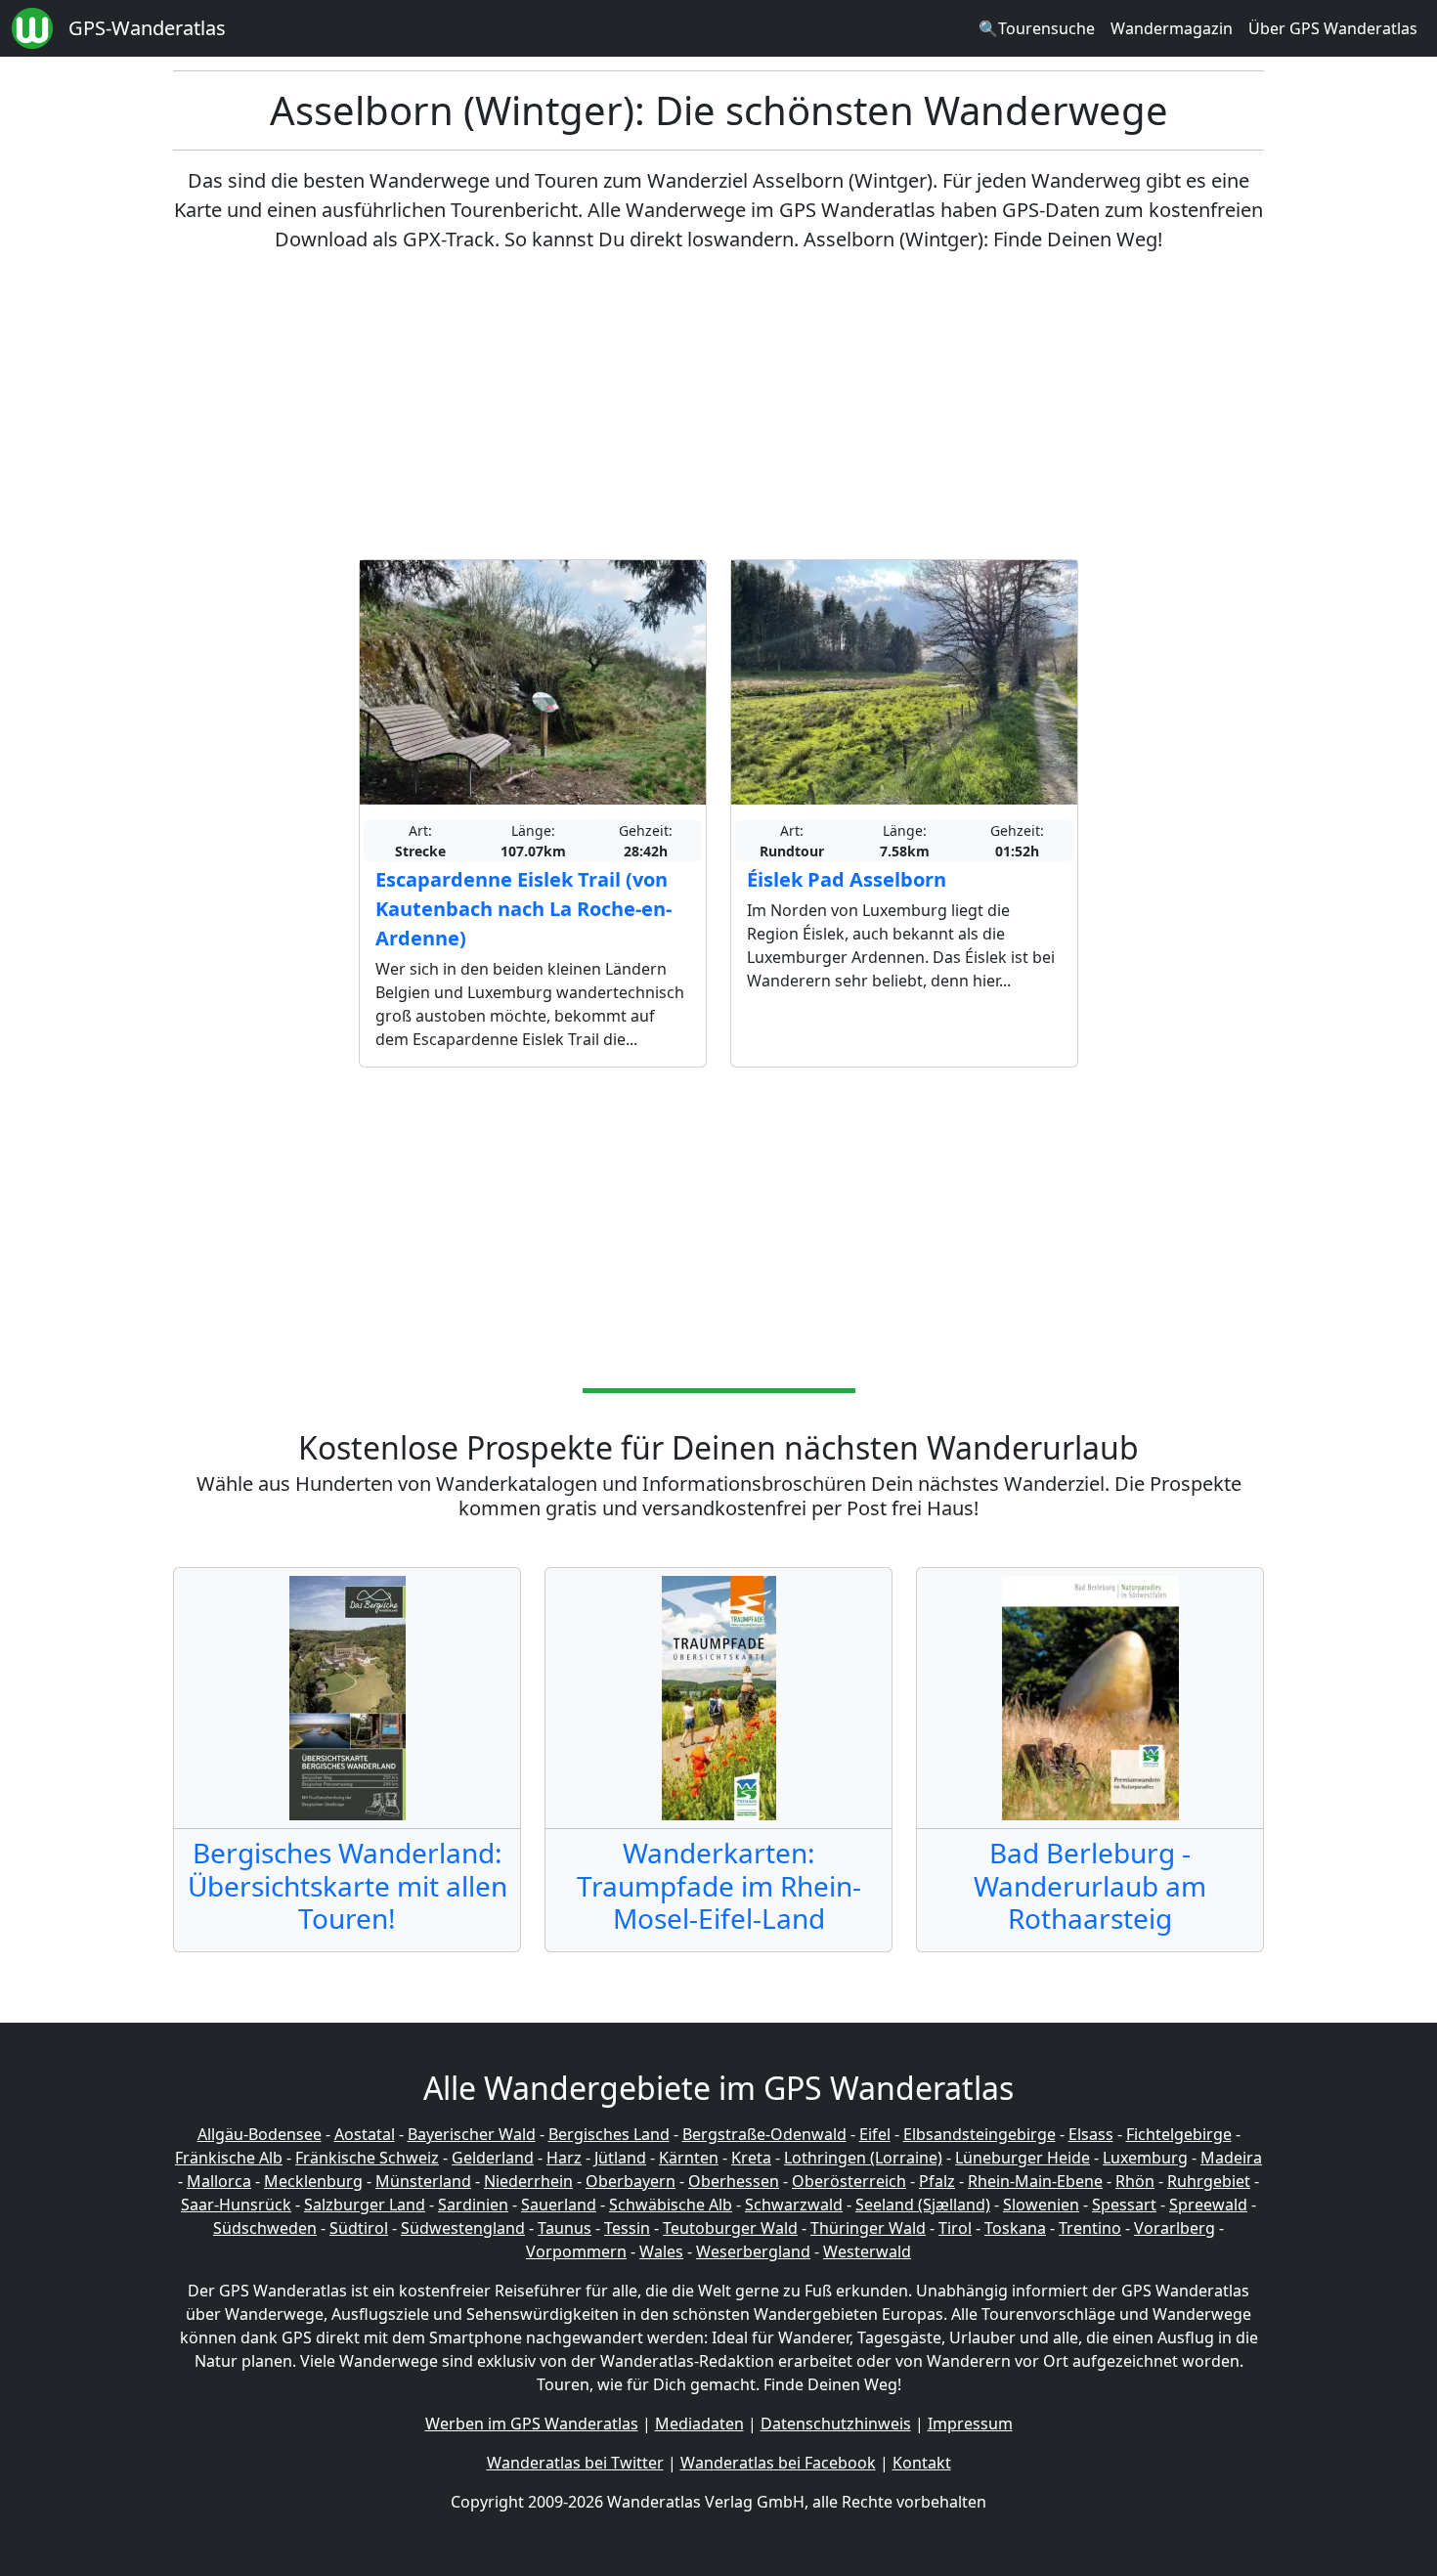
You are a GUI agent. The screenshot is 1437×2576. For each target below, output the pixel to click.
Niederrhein (528, 2181)
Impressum (970, 2423)
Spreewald (1208, 2205)
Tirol (955, 2228)
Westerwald (867, 2251)
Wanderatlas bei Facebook (778, 2463)
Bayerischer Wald (472, 2134)
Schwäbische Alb (671, 2205)
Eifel (875, 2134)
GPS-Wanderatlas (147, 28)
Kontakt (922, 2463)
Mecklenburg (313, 2181)
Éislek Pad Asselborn (847, 879)
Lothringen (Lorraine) (863, 2158)
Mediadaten (699, 2423)
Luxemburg (1145, 2158)
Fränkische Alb (229, 2158)
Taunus (565, 2228)
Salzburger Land (365, 2205)
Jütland (620, 2158)
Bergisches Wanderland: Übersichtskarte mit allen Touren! (348, 1885)
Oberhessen (734, 2181)
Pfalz (937, 2181)
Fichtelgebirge (1179, 2134)
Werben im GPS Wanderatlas (532, 2423)
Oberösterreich (849, 2181)
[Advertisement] (718, 407)
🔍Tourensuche (1037, 28)
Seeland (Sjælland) (923, 2205)
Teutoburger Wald (730, 2228)
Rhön (1135, 2181)
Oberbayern (631, 2181)
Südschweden (265, 2228)
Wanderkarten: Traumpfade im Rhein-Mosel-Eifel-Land (719, 1885)
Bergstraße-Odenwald (764, 2134)
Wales (661, 2251)
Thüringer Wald (868, 2228)
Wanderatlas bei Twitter (575, 2463)
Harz (564, 2158)
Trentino (1090, 2228)
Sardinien (473, 2205)
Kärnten (689, 2158)
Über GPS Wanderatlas (1333, 28)
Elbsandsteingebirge (980, 2134)
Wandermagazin (1172, 28)
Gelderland (493, 2158)
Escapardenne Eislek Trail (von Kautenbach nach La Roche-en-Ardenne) (523, 909)
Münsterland (423, 2181)
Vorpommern (576, 2251)
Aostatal (365, 2134)
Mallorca (219, 2181)
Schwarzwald (794, 2205)
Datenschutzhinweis (836, 2423)
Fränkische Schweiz (367, 2158)
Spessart (1124, 2205)
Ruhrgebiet (1209, 2181)
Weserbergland (753, 2251)
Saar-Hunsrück (236, 2205)
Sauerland (559, 2205)
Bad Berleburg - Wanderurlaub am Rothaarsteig (1090, 1885)
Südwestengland (463, 2228)
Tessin (627, 2228)
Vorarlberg (1175, 2228)
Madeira (1231, 2158)
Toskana (1015, 2228)
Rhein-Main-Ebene (1035, 2181)
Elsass (1091, 2134)
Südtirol (359, 2228)
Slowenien (1041, 2205)
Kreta (751, 2158)
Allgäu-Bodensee (260, 2134)
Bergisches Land (609, 2134)
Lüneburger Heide (1023, 2158)
